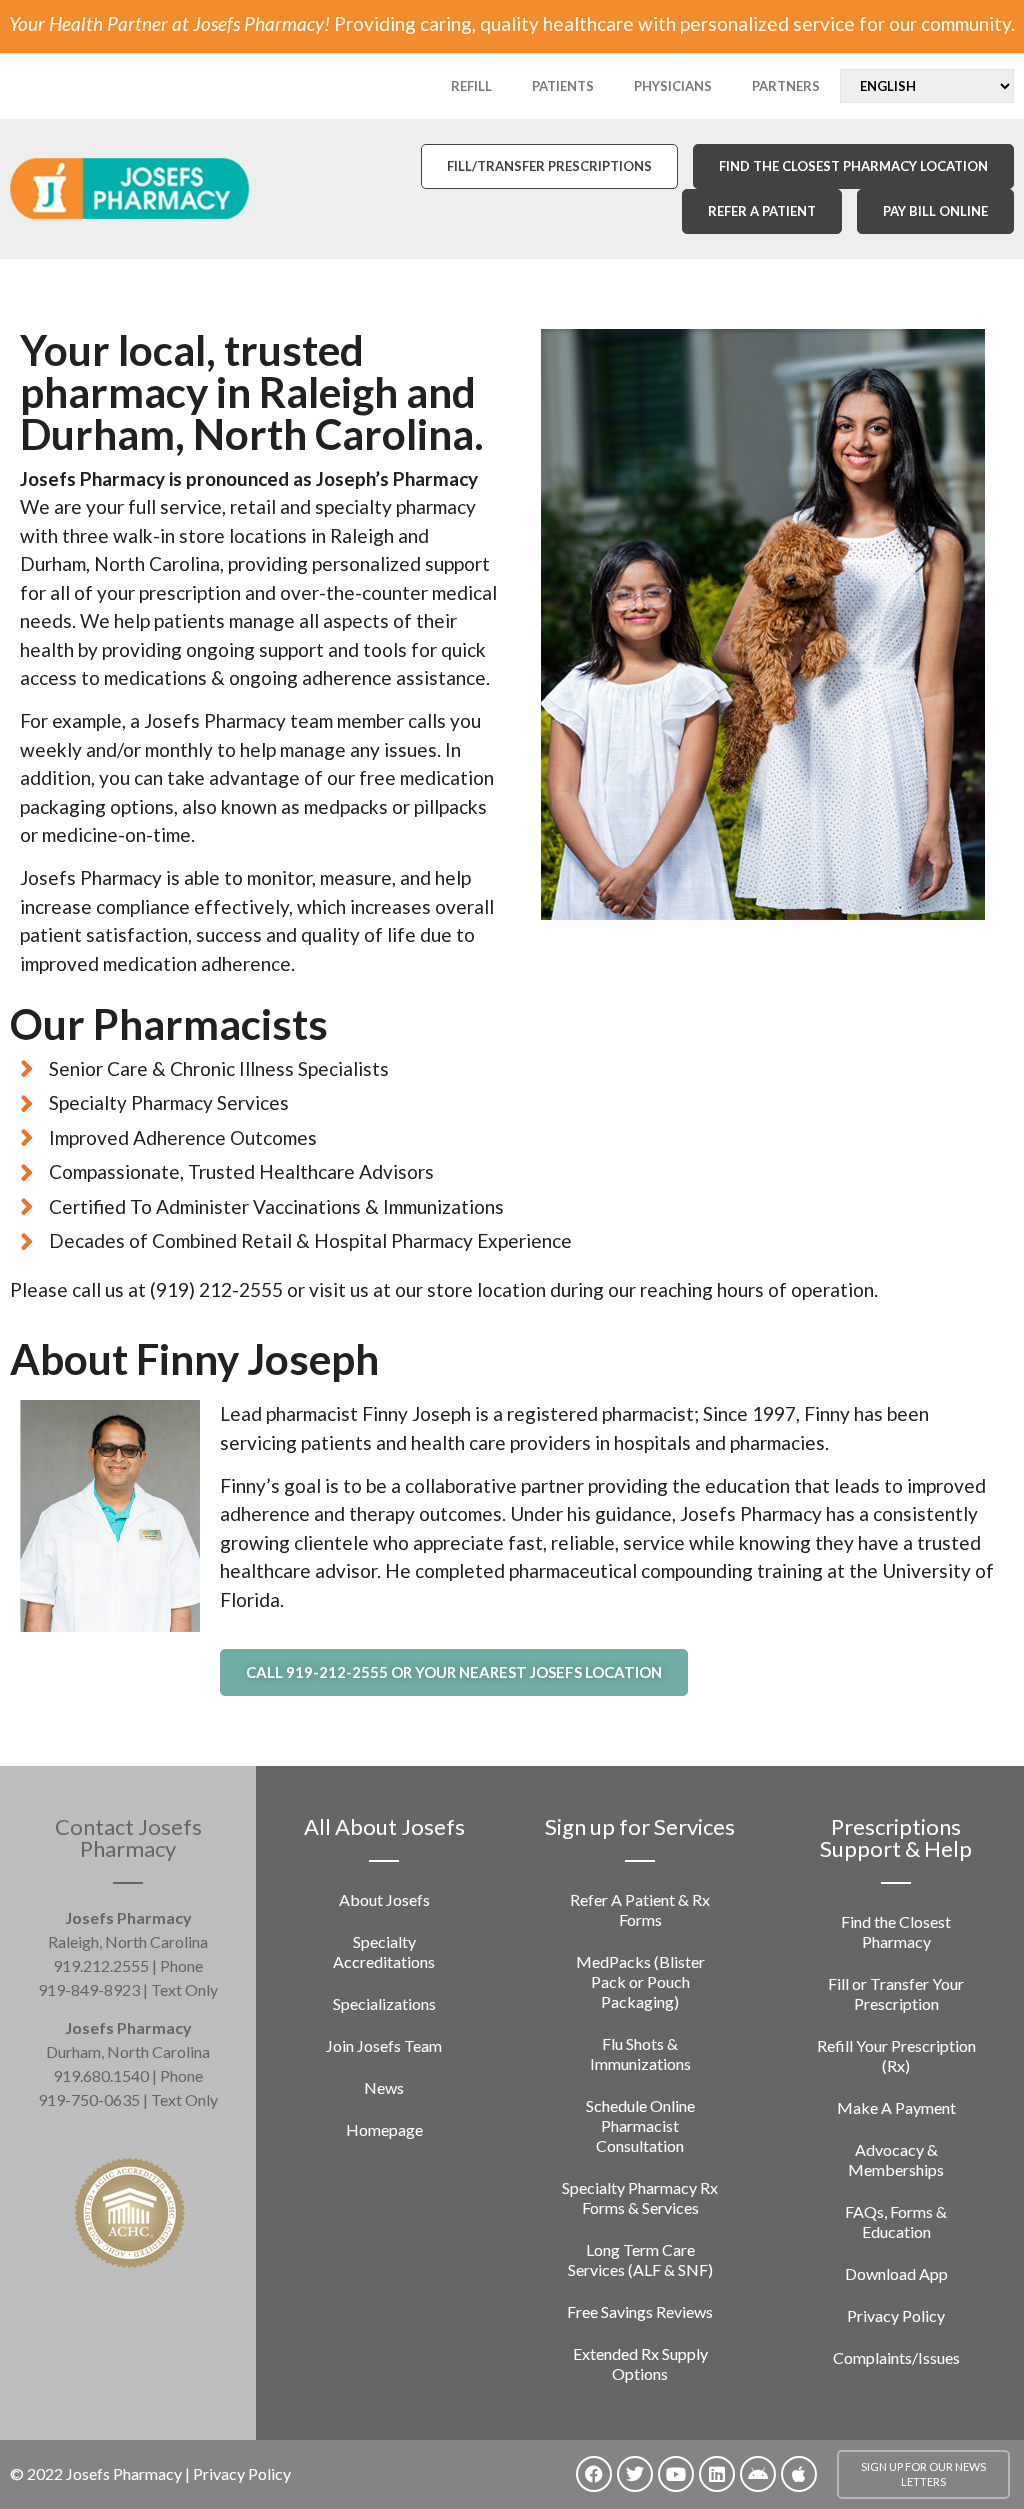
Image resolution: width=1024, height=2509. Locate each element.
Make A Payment (896, 2107)
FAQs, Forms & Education (896, 2221)
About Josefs (384, 1899)
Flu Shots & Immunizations (640, 2053)
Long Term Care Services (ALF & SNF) (640, 2259)
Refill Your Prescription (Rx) (896, 2055)
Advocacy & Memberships (896, 2159)
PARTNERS (786, 86)
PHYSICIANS (673, 86)
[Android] (758, 2474)
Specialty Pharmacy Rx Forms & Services (640, 2197)
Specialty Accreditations (384, 1951)
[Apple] (799, 2474)
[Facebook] (594, 2474)
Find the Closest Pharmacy (896, 1931)
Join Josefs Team (384, 2045)
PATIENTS (563, 86)
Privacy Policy (896, 2315)
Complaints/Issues (896, 2357)
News (384, 2087)
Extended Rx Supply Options (640, 2363)
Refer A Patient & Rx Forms (640, 1909)
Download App (896, 2273)
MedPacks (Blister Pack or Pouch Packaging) (640, 1981)
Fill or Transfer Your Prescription (896, 1993)
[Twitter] (635, 2474)
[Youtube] (676, 2474)
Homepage (384, 2129)
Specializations (384, 2003)
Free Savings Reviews (640, 2311)
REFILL (471, 86)
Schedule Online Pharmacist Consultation (640, 2125)
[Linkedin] (717, 2474)
